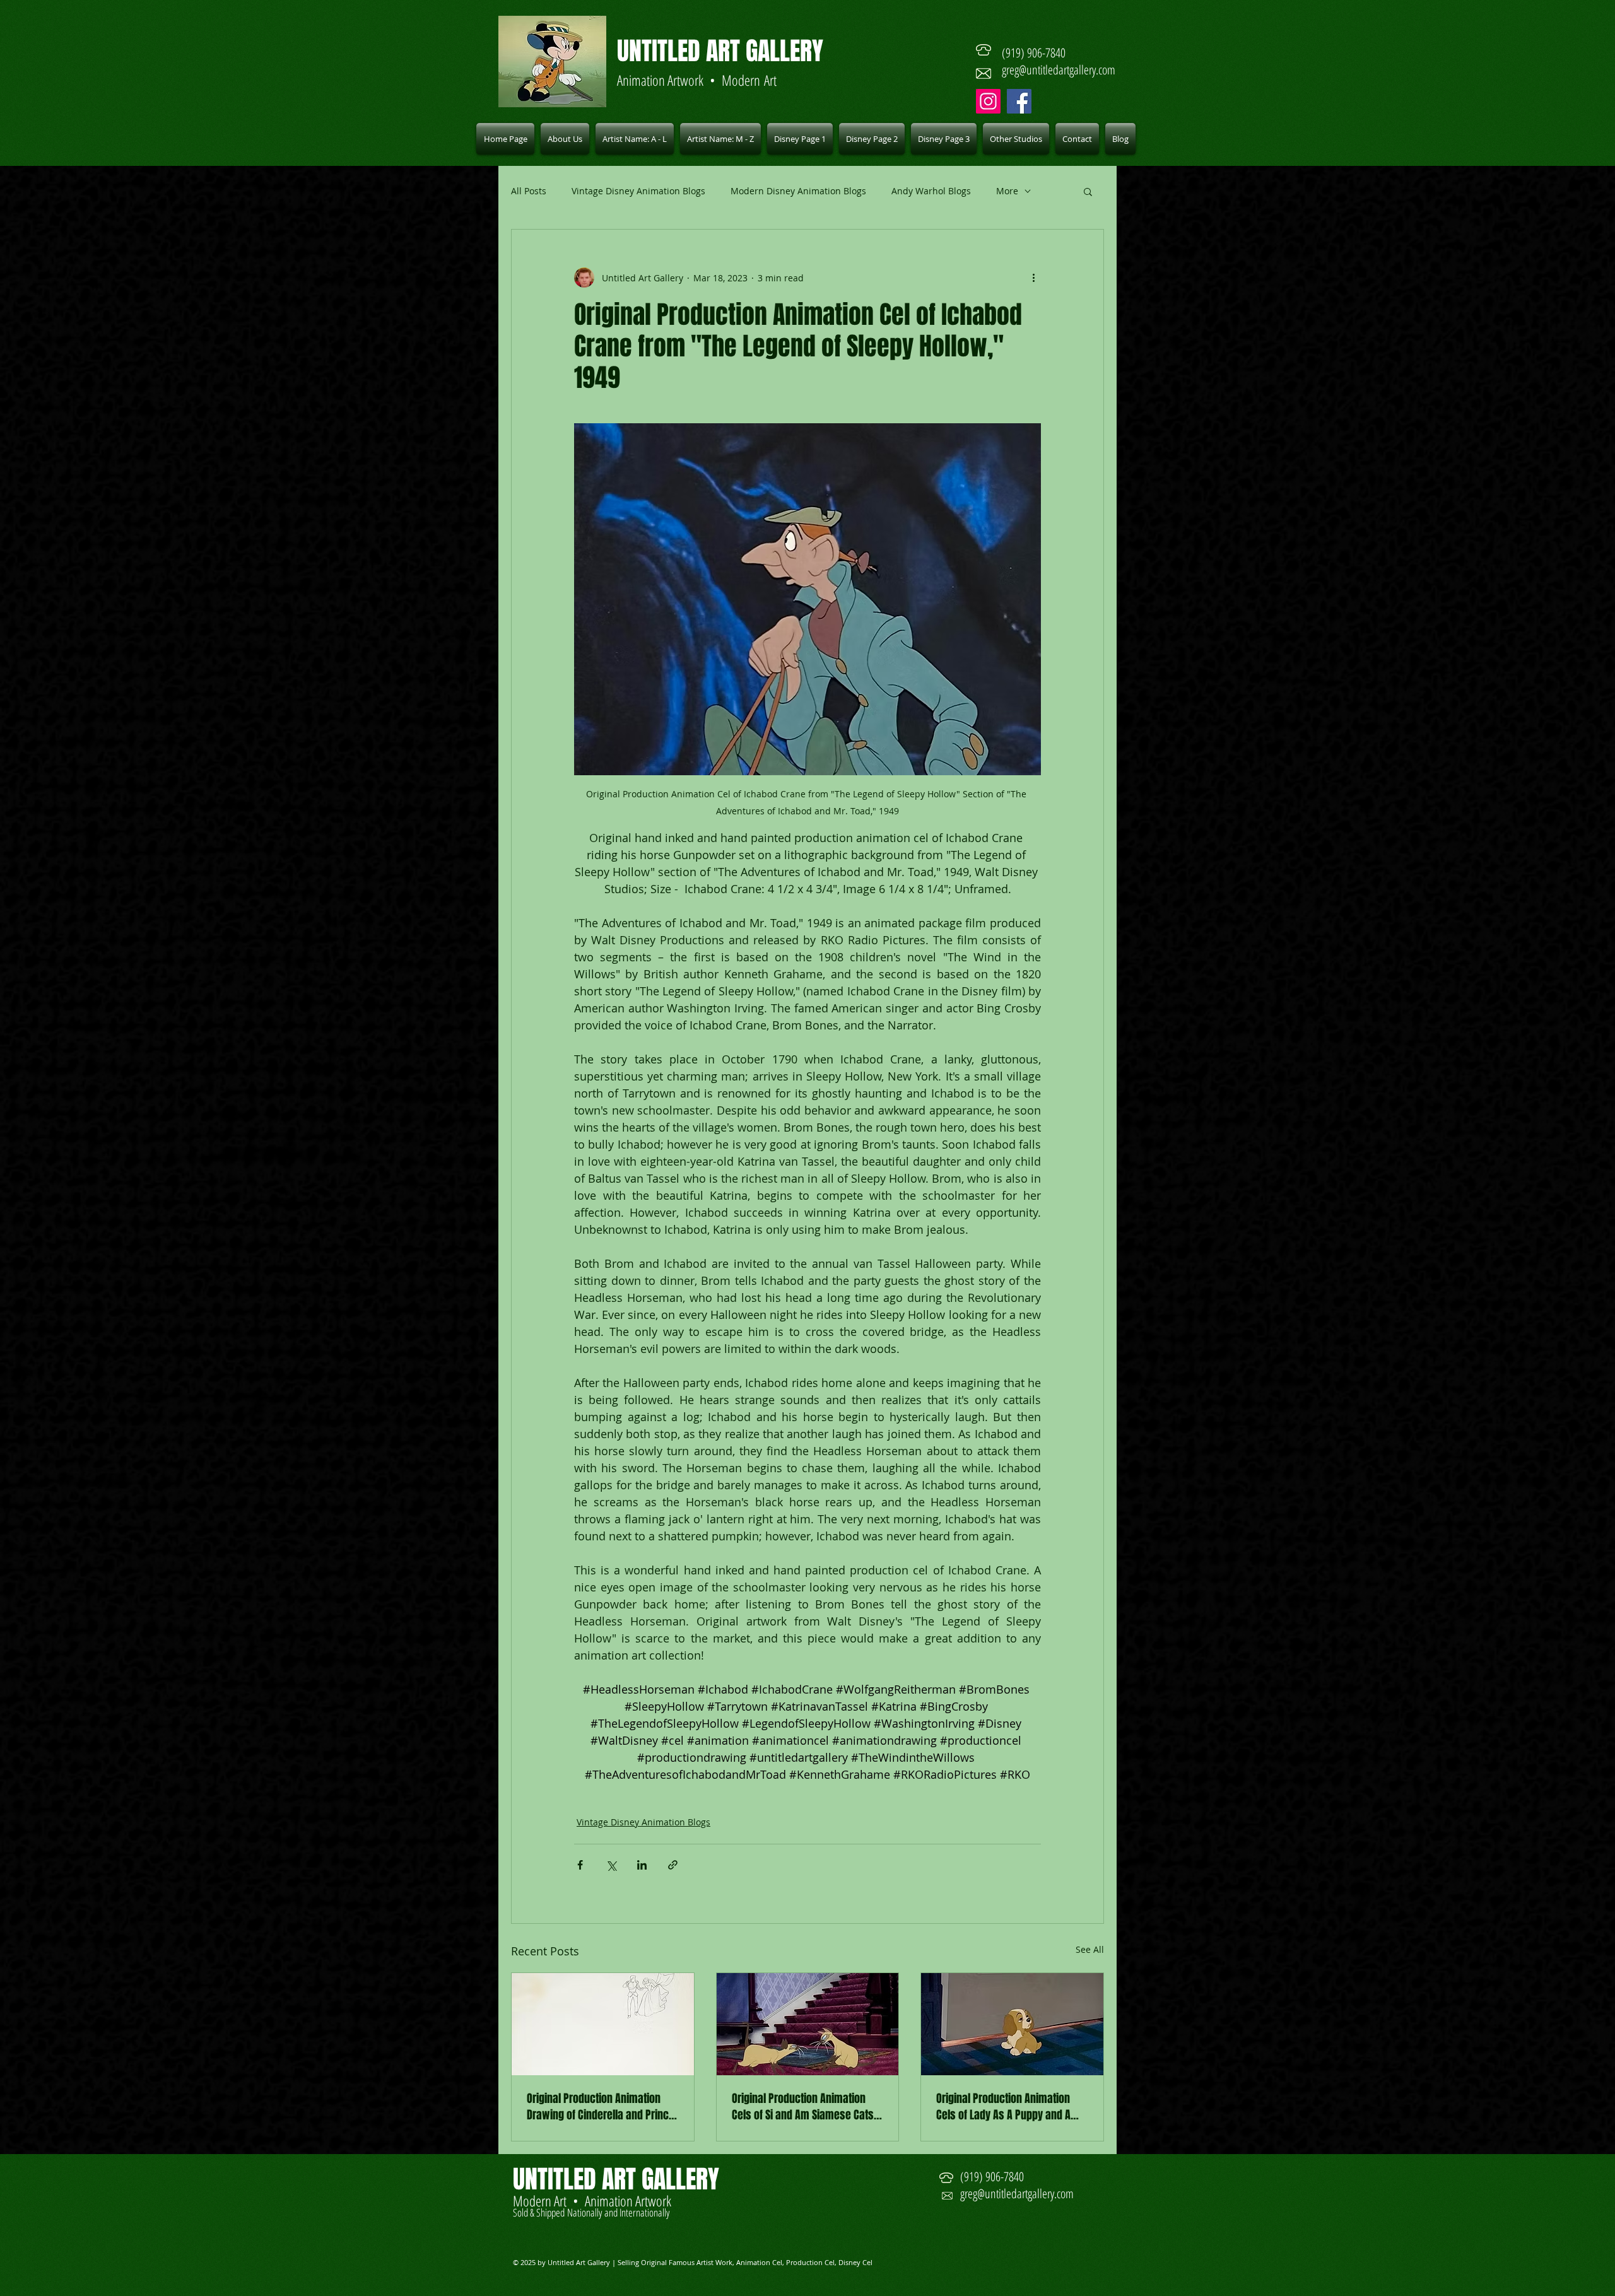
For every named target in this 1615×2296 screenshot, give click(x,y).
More (1007, 191)
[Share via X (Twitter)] (611, 1865)
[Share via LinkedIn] (642, 1865)
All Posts (529, 191)
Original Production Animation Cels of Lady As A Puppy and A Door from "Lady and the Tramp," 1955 (1010, 2107)
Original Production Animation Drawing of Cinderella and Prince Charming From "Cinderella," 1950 (601, 2107)
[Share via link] (673, 1865)
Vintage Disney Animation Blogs (638, 191)
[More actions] (1033, 278)
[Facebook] (1019, 101)
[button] (635, 139)
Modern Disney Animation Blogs (798, 191)
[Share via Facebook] (580, 1865)
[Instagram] (988, 101)
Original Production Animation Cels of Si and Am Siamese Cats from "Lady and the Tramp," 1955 (806, 2107)
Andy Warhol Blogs (931, 191)
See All (1090, 1949)
